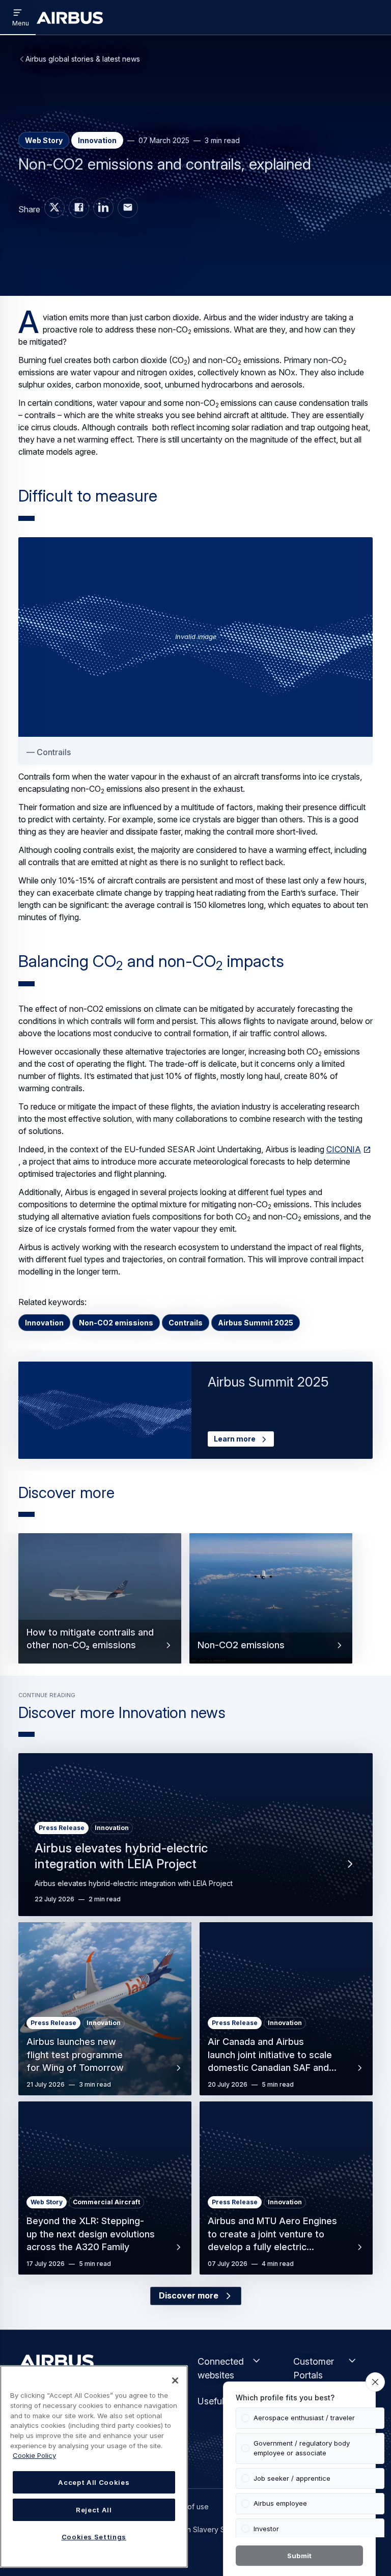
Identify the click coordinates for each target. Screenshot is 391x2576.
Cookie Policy (34, 2455)
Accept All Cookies (94, 2482)
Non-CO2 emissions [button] (241, 1645)
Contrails (186, 1323)
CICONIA (344, 1149)
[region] (94, 2467)
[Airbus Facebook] (79, 208)
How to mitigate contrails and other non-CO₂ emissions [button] (90, 1639)
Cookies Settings (94, 2537)
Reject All (94, 2510)
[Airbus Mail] (128, 208)
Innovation (44, 1323)
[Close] (175, 2380)
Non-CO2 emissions (116, 1323)
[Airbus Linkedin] (103, 208)
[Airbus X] (54, 208)
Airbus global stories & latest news (83, 59)
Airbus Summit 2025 (256, 1323)
